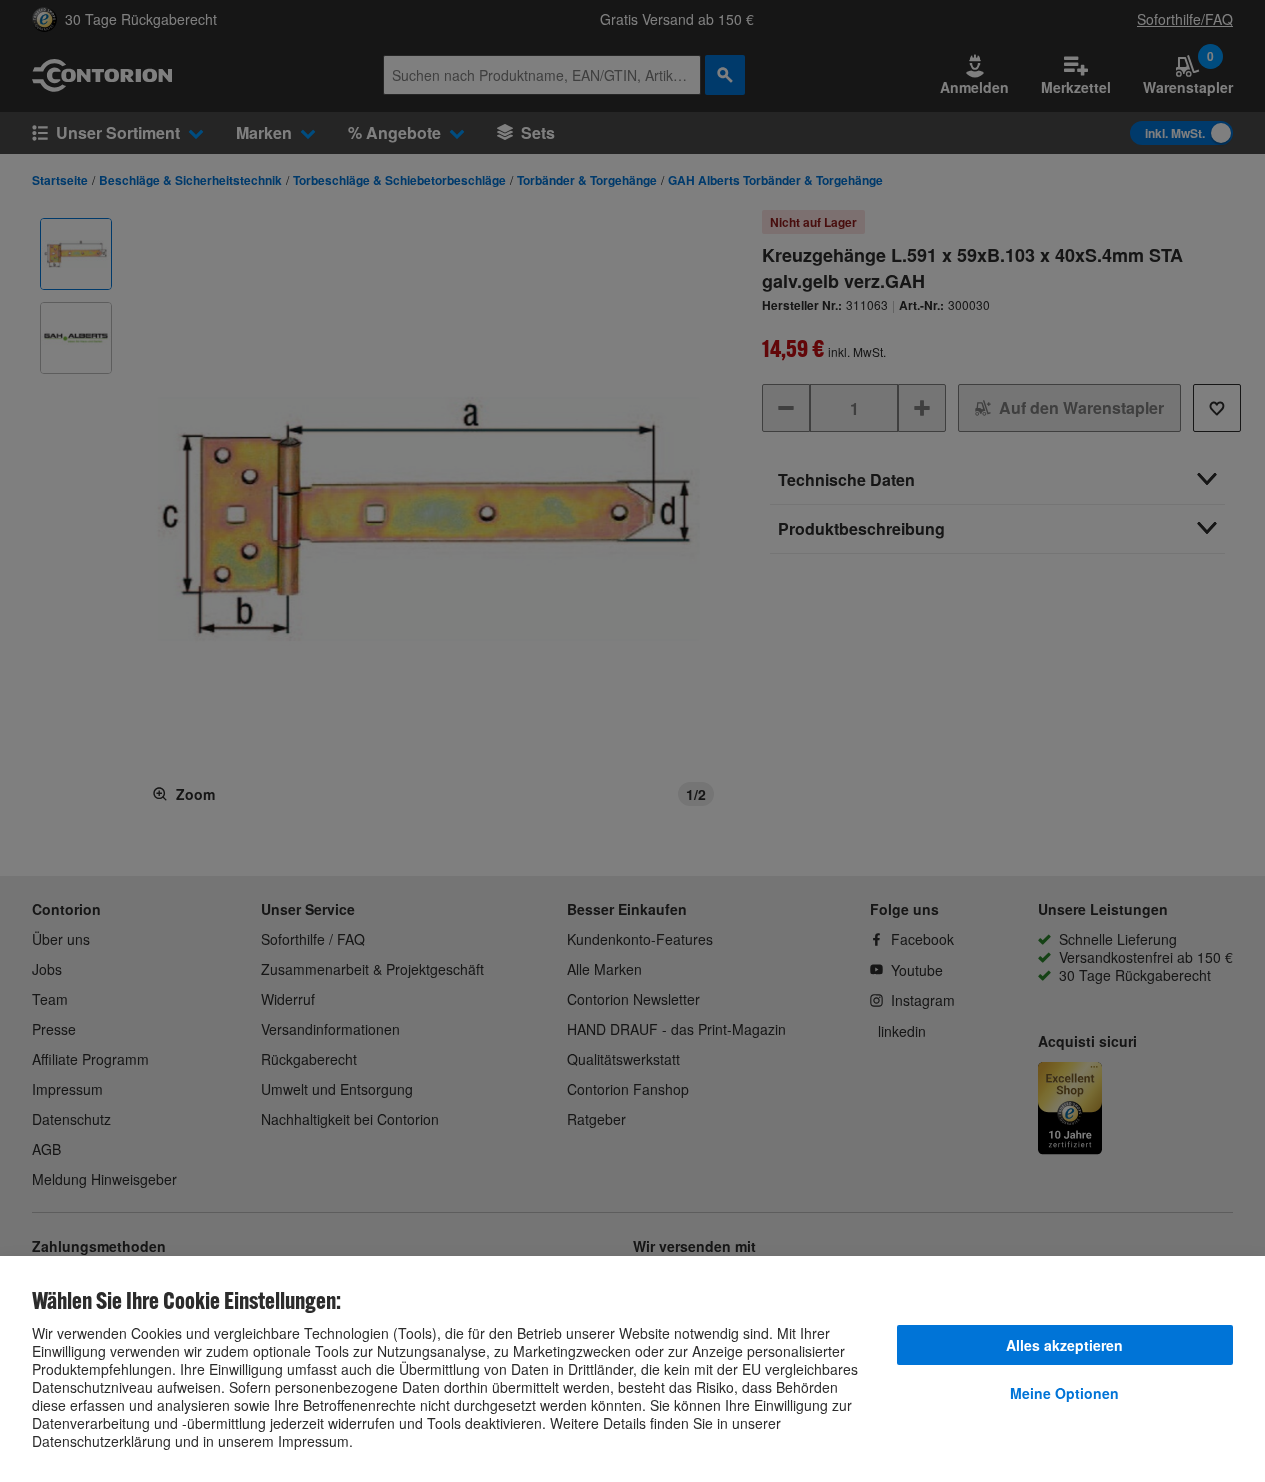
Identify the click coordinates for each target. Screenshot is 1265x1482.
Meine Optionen (1064, 1393)
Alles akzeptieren (1064, 1345)
